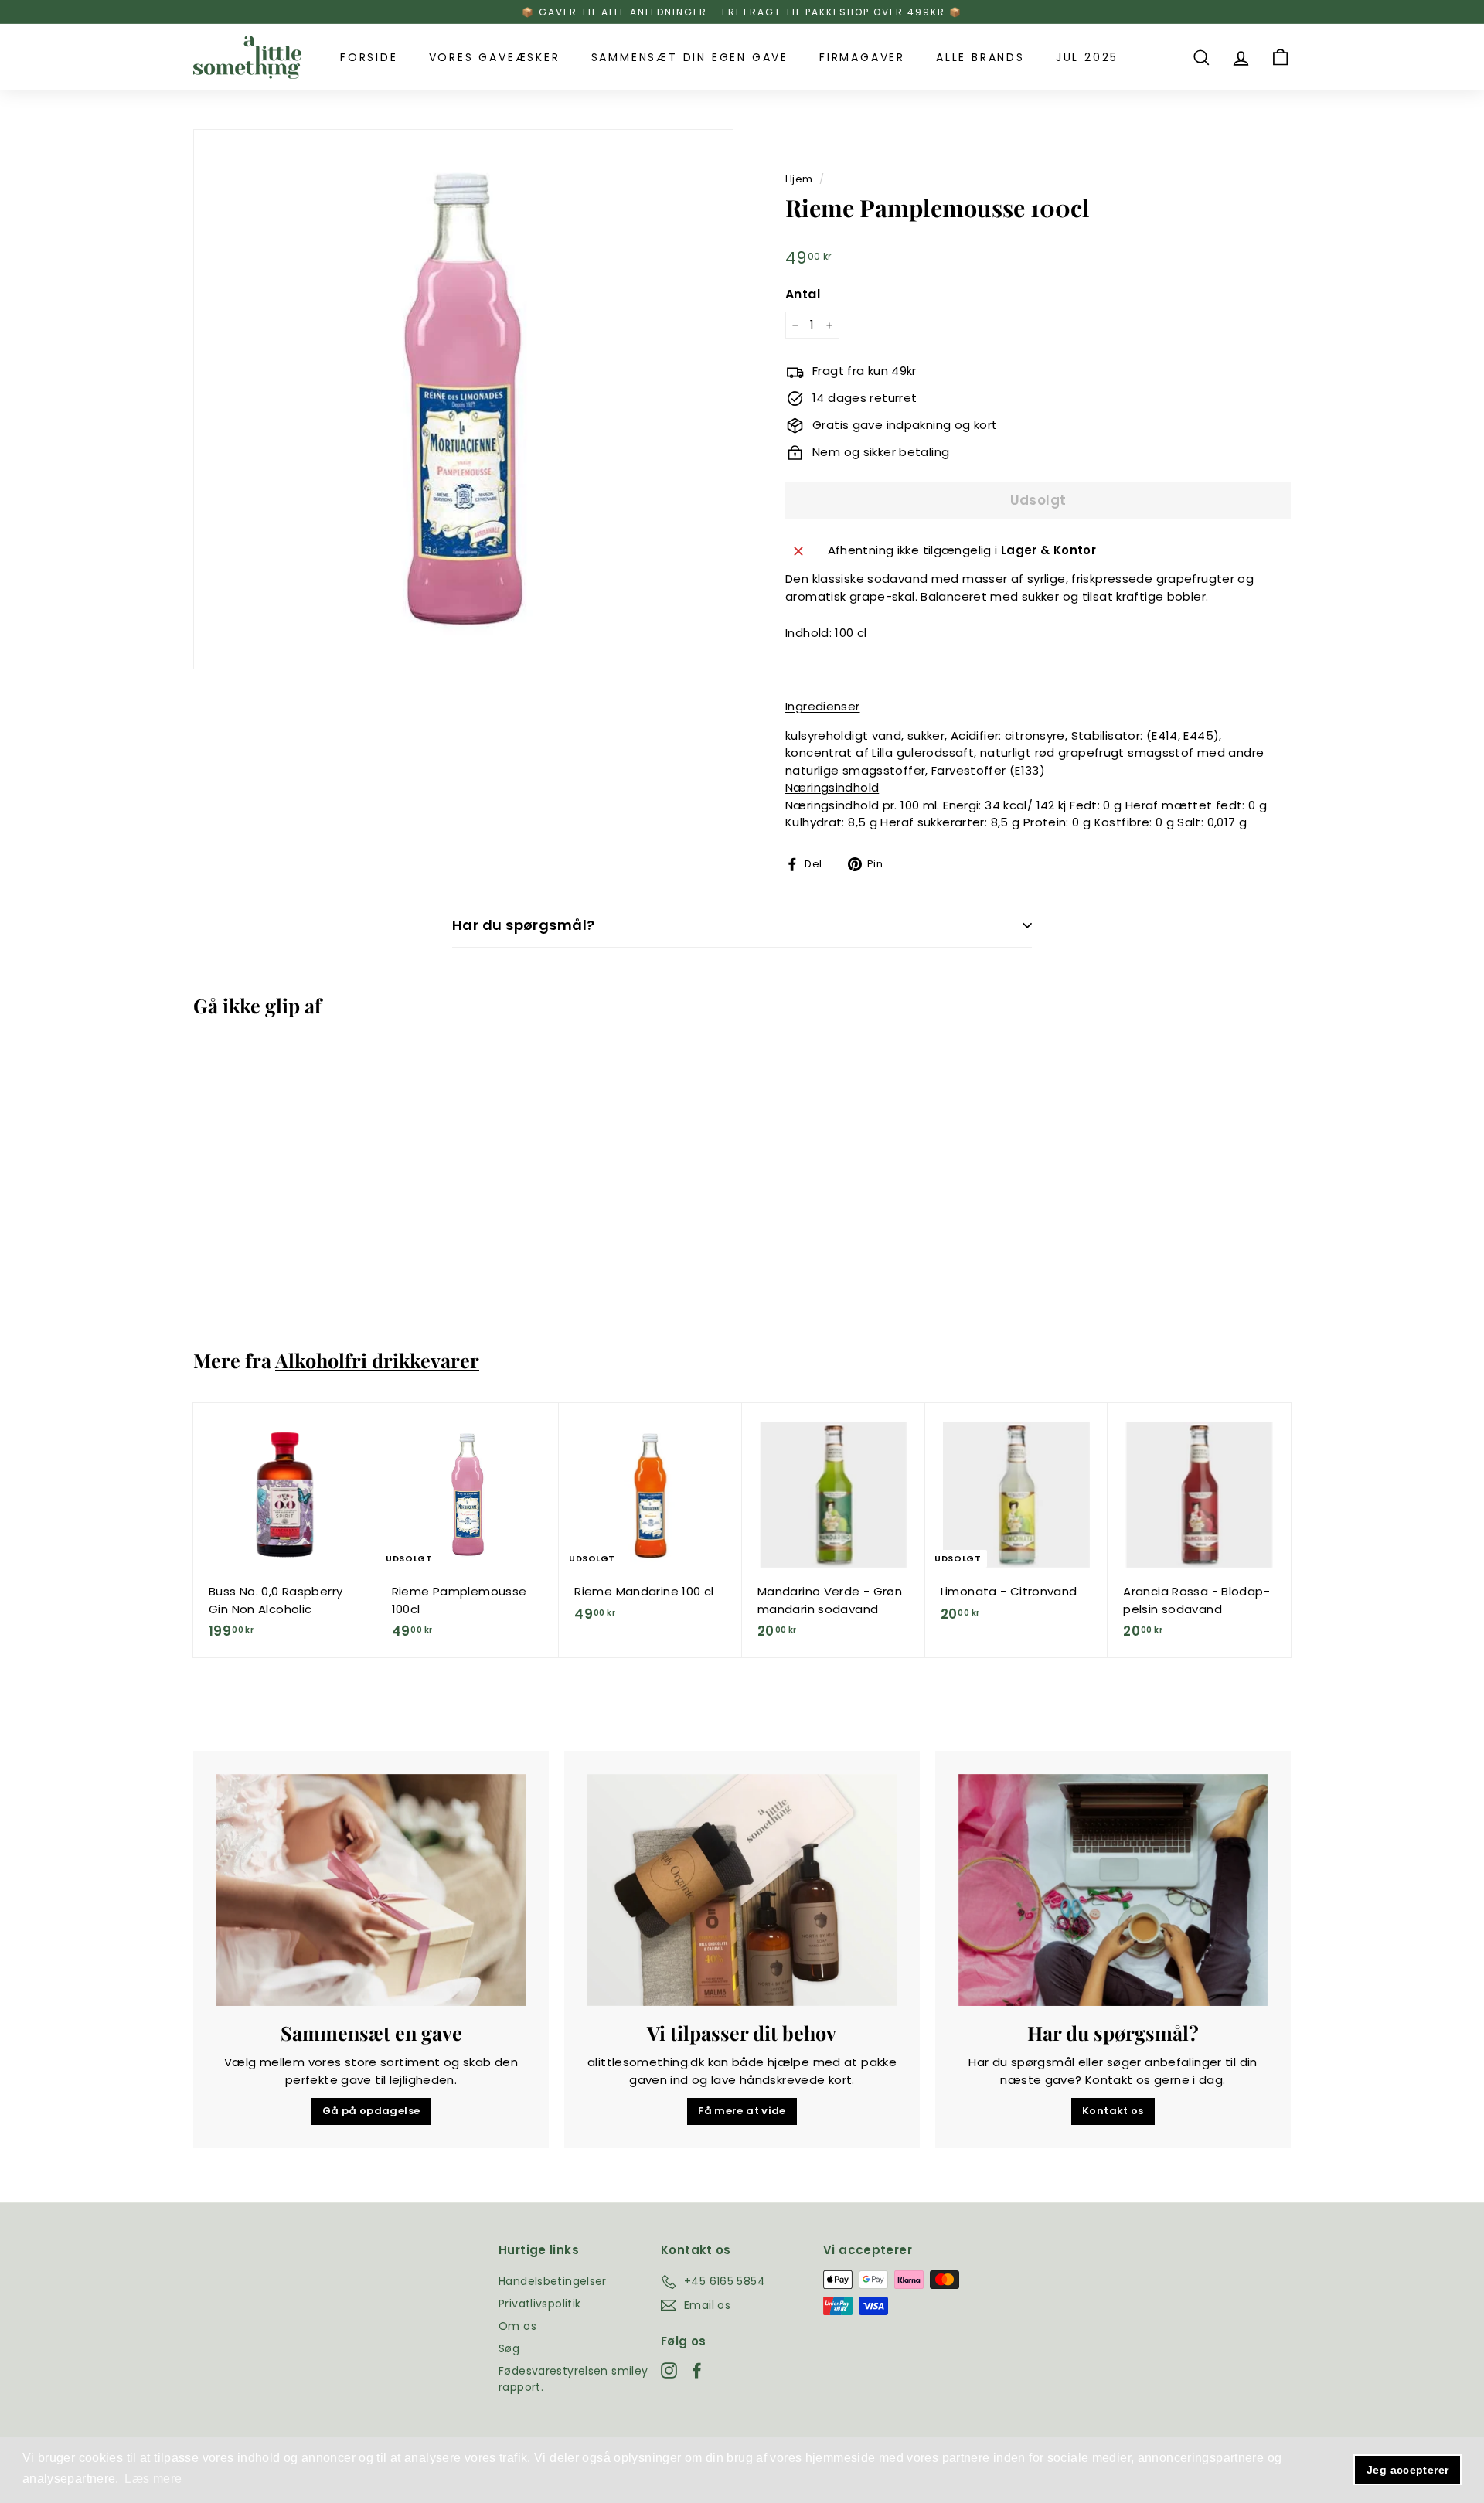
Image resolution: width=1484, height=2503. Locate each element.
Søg (509, 2348)
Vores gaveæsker (495, 57)
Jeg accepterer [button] (1407, 2470)
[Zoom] (463, 399)
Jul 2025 (1087, 57)
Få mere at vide (742, 2111)
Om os (517, 2326)
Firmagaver (862, 57)
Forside (369, 57)
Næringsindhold (832, 787)
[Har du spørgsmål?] (1113, 1890)
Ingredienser (823, 706)
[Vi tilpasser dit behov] (742, 1890)
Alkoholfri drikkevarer (377, 1360)
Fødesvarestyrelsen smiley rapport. (573, 2379)
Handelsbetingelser (553, 2281)
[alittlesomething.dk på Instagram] (669, 2371)
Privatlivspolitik (539, 2304)
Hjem (799, 179)
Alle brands (980, 57)
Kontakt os (1113, 2111)
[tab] (1038, 707)
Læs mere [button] (153, 2479)
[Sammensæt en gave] (371, 1890)
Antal (803, 294)
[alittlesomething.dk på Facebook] (697, 2371)
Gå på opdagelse (371, 2111)
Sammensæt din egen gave (690, 57)
